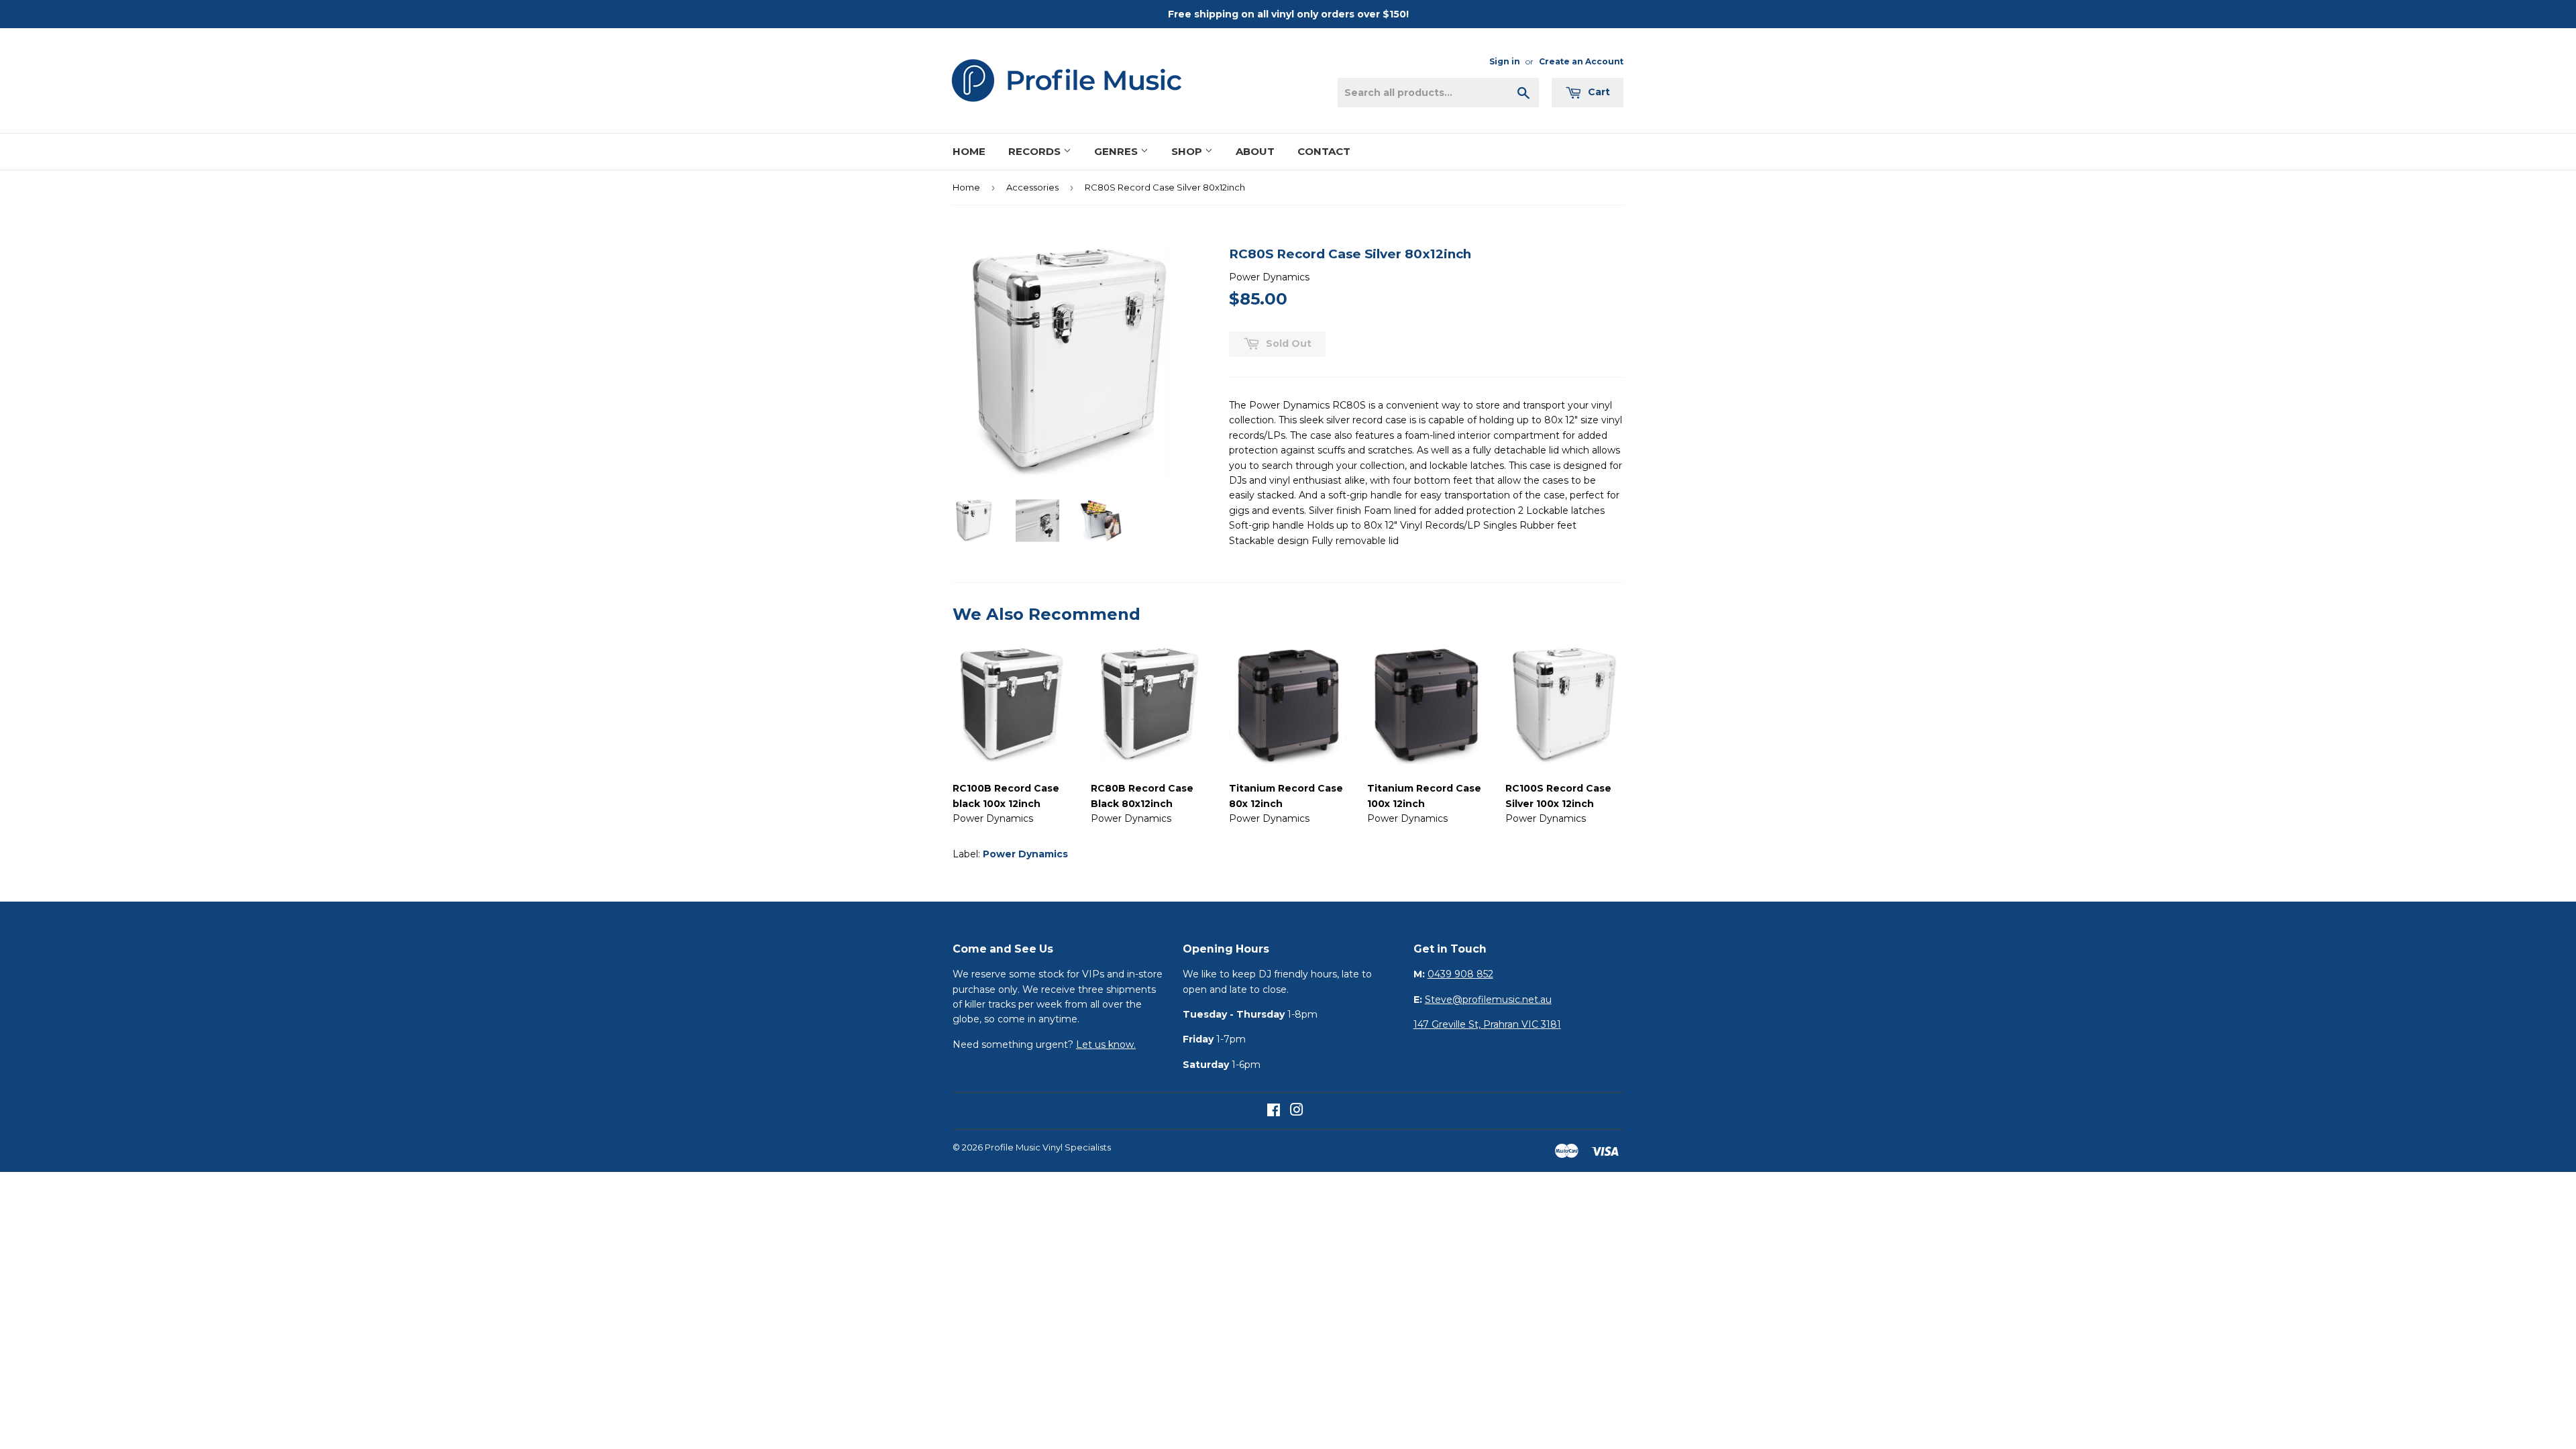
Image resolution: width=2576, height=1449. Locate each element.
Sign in (1505, 61)
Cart (1598, 92)
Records (1036, 151)
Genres (1117, 151)
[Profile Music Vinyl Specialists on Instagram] (1297, 1112)
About (1255, 151)
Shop (1188, 151)
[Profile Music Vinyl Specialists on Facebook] (1274, 1112)
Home (969, 151)
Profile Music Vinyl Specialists (1048, 1147)
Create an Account (1581, 61)
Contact (1324, 151)
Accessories (1032, 187)
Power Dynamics (1025, 854)
